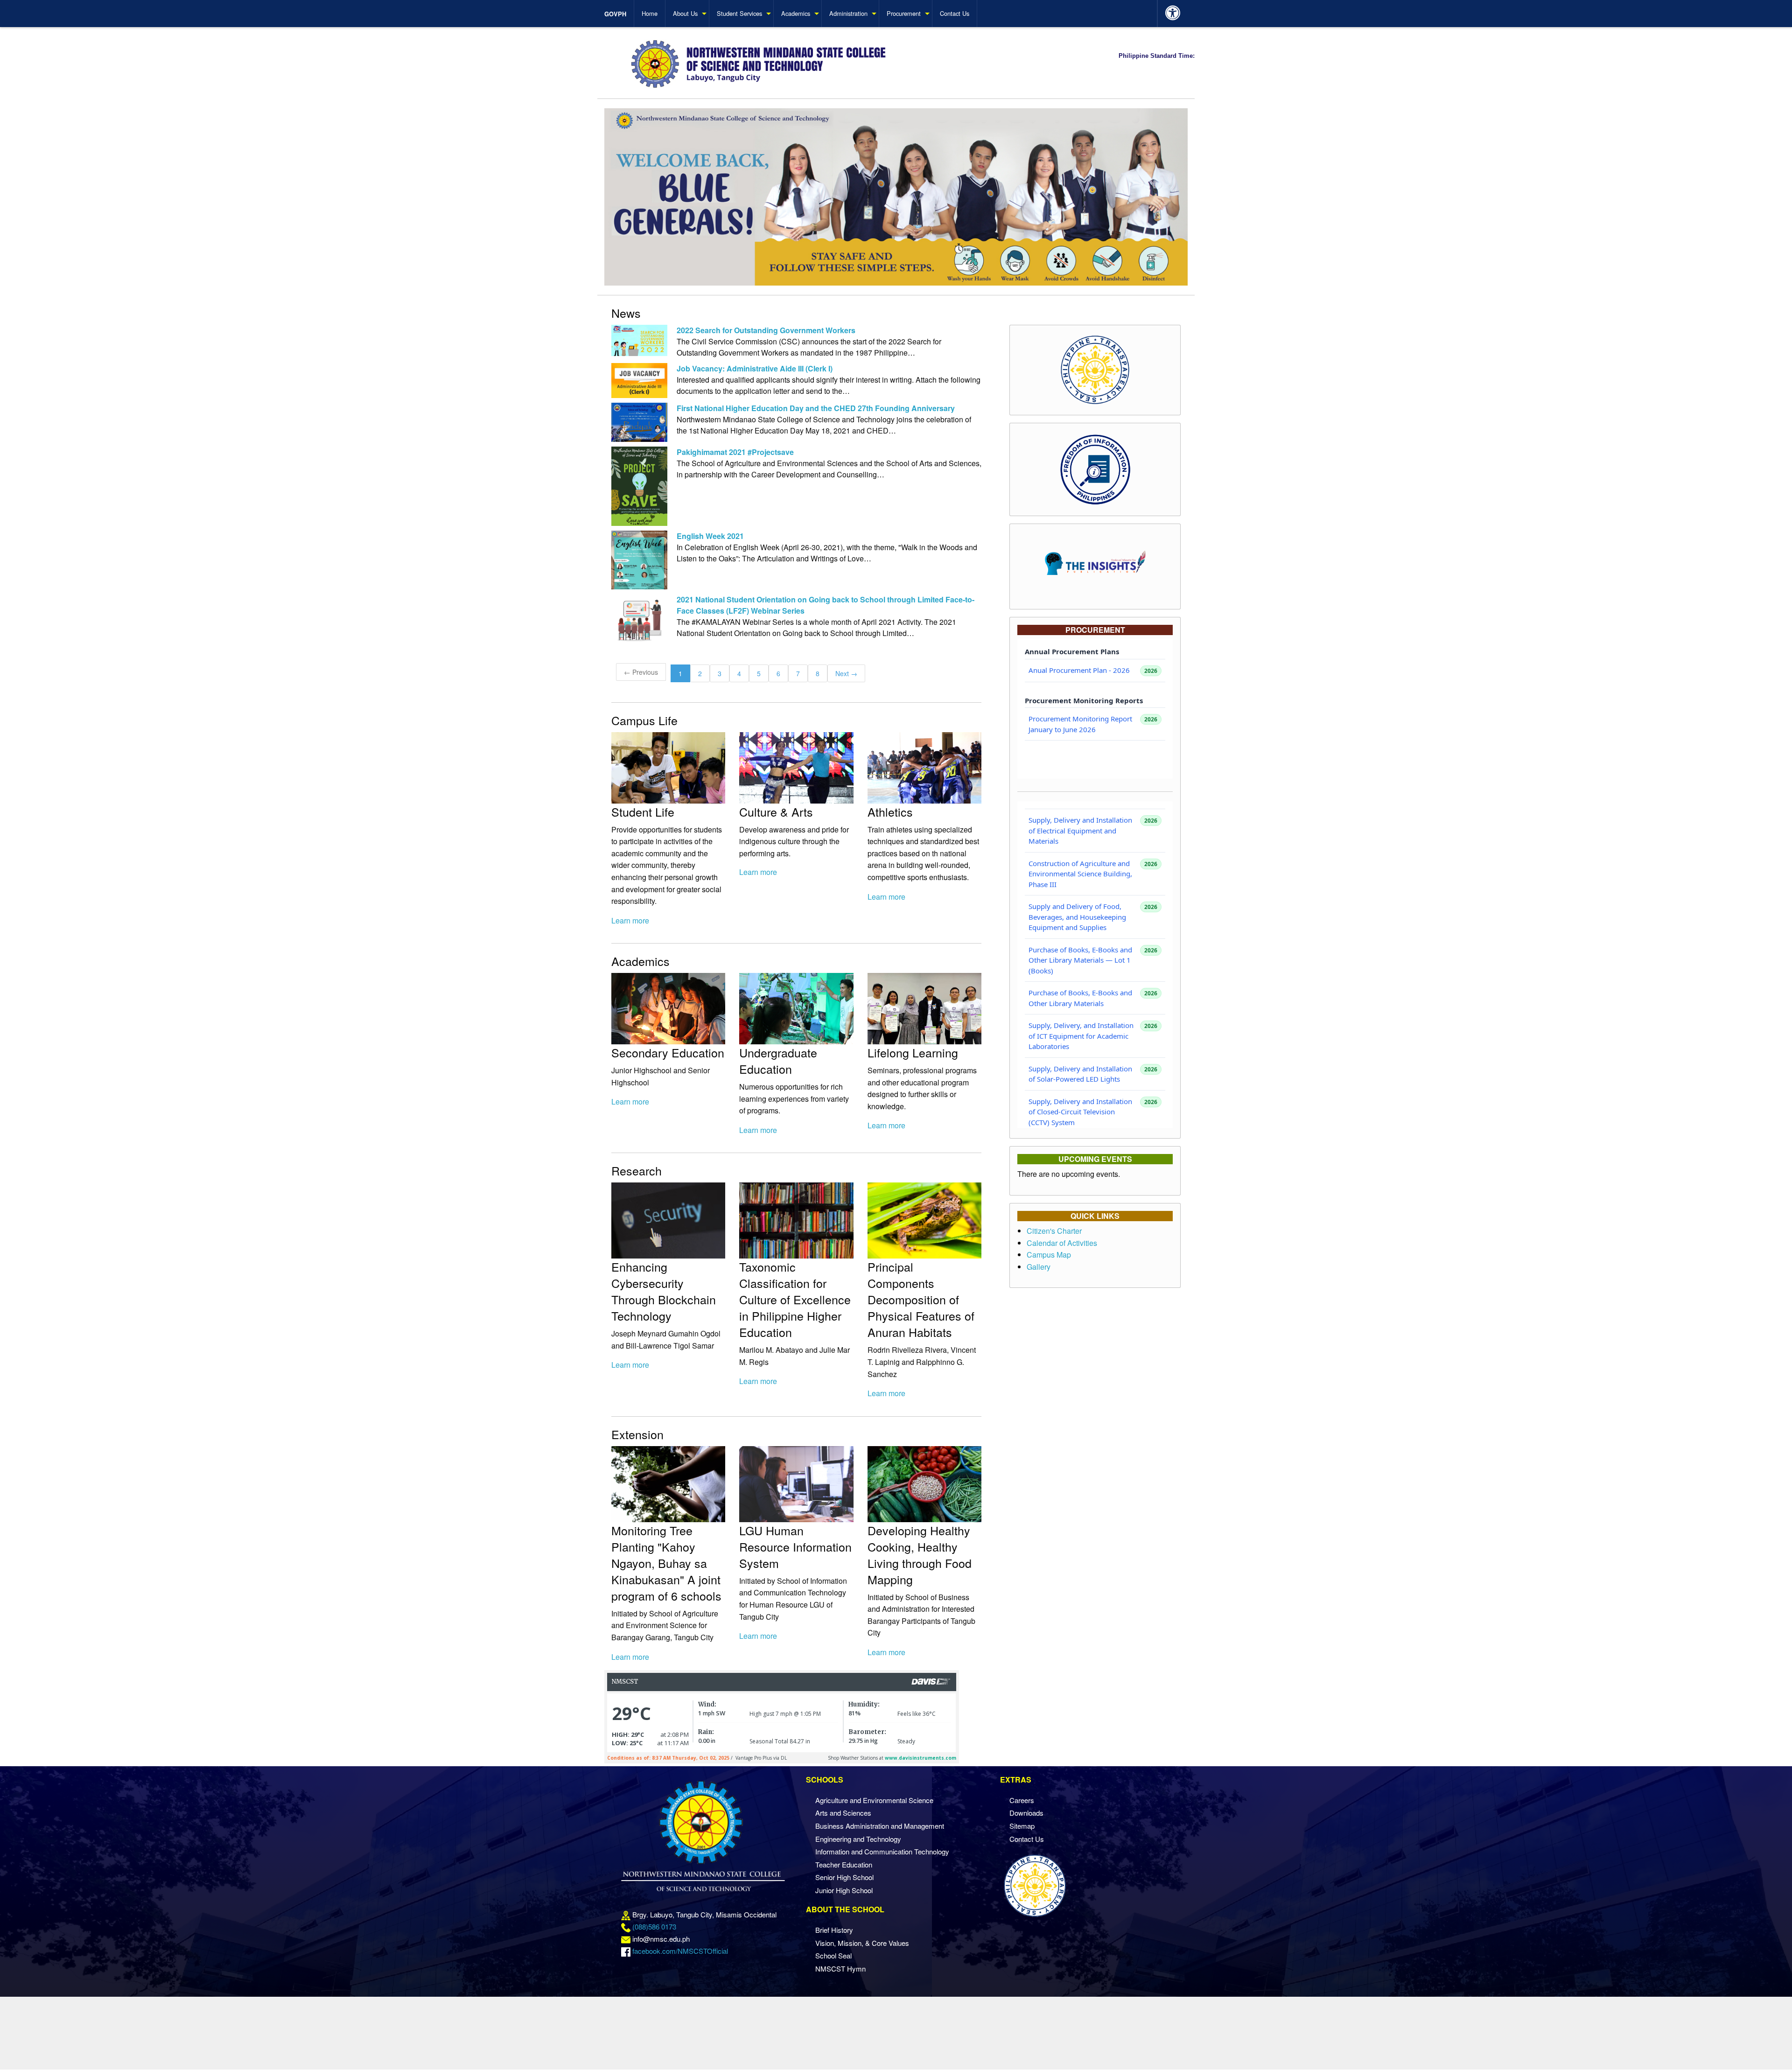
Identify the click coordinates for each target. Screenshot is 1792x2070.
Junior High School (844, 1890)
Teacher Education (844, 1864)
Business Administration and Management (880, 1826)
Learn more (630, 920)
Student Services (739, 13)
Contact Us (955, 13)
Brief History (834, 1930)
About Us (685, 13)
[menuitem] (619, 14)
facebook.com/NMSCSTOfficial (680, 1951)
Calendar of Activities (1062, 1243)
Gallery (1039, 1267)
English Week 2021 (710, 536)
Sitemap (1022, 1826)
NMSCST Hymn (840, 1969)
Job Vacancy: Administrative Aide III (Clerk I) (755, 368)
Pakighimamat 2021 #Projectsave (735, 452)
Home (650, 13)
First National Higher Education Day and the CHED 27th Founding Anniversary (816, 408)
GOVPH (615, 14)
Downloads (1026, 1813)
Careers (1022, 1800)
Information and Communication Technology (882, 1851)
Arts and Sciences (843, 1813)
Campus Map (1049, 1255)
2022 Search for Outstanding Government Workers (766, 330)
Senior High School (844, 1877)
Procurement (904, 13)
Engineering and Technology (858, 1839)
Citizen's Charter (1054, 1231)
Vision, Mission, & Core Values (862, 1943)
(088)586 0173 (654, 1927)
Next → (846, 673)
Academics (796, 13)
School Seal (833, 1955)
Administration (848, 13)
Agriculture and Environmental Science (874, 1800)
